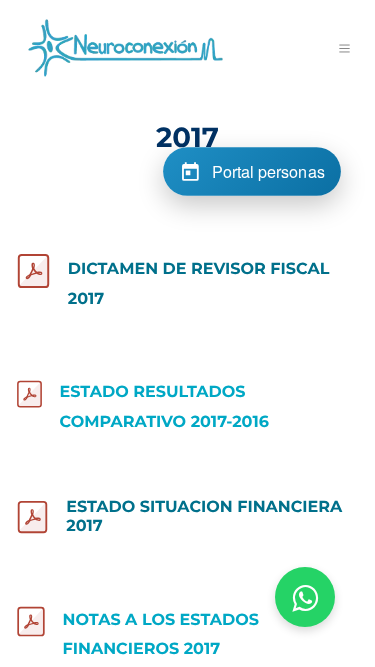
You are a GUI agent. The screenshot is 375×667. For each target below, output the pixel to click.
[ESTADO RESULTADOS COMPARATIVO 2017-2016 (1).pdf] (29, 394)
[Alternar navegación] (345, 48)
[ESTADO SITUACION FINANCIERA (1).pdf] (32, 517)
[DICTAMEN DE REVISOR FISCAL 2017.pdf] (33, 271)
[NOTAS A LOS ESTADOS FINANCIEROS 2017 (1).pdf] (31, 622)
